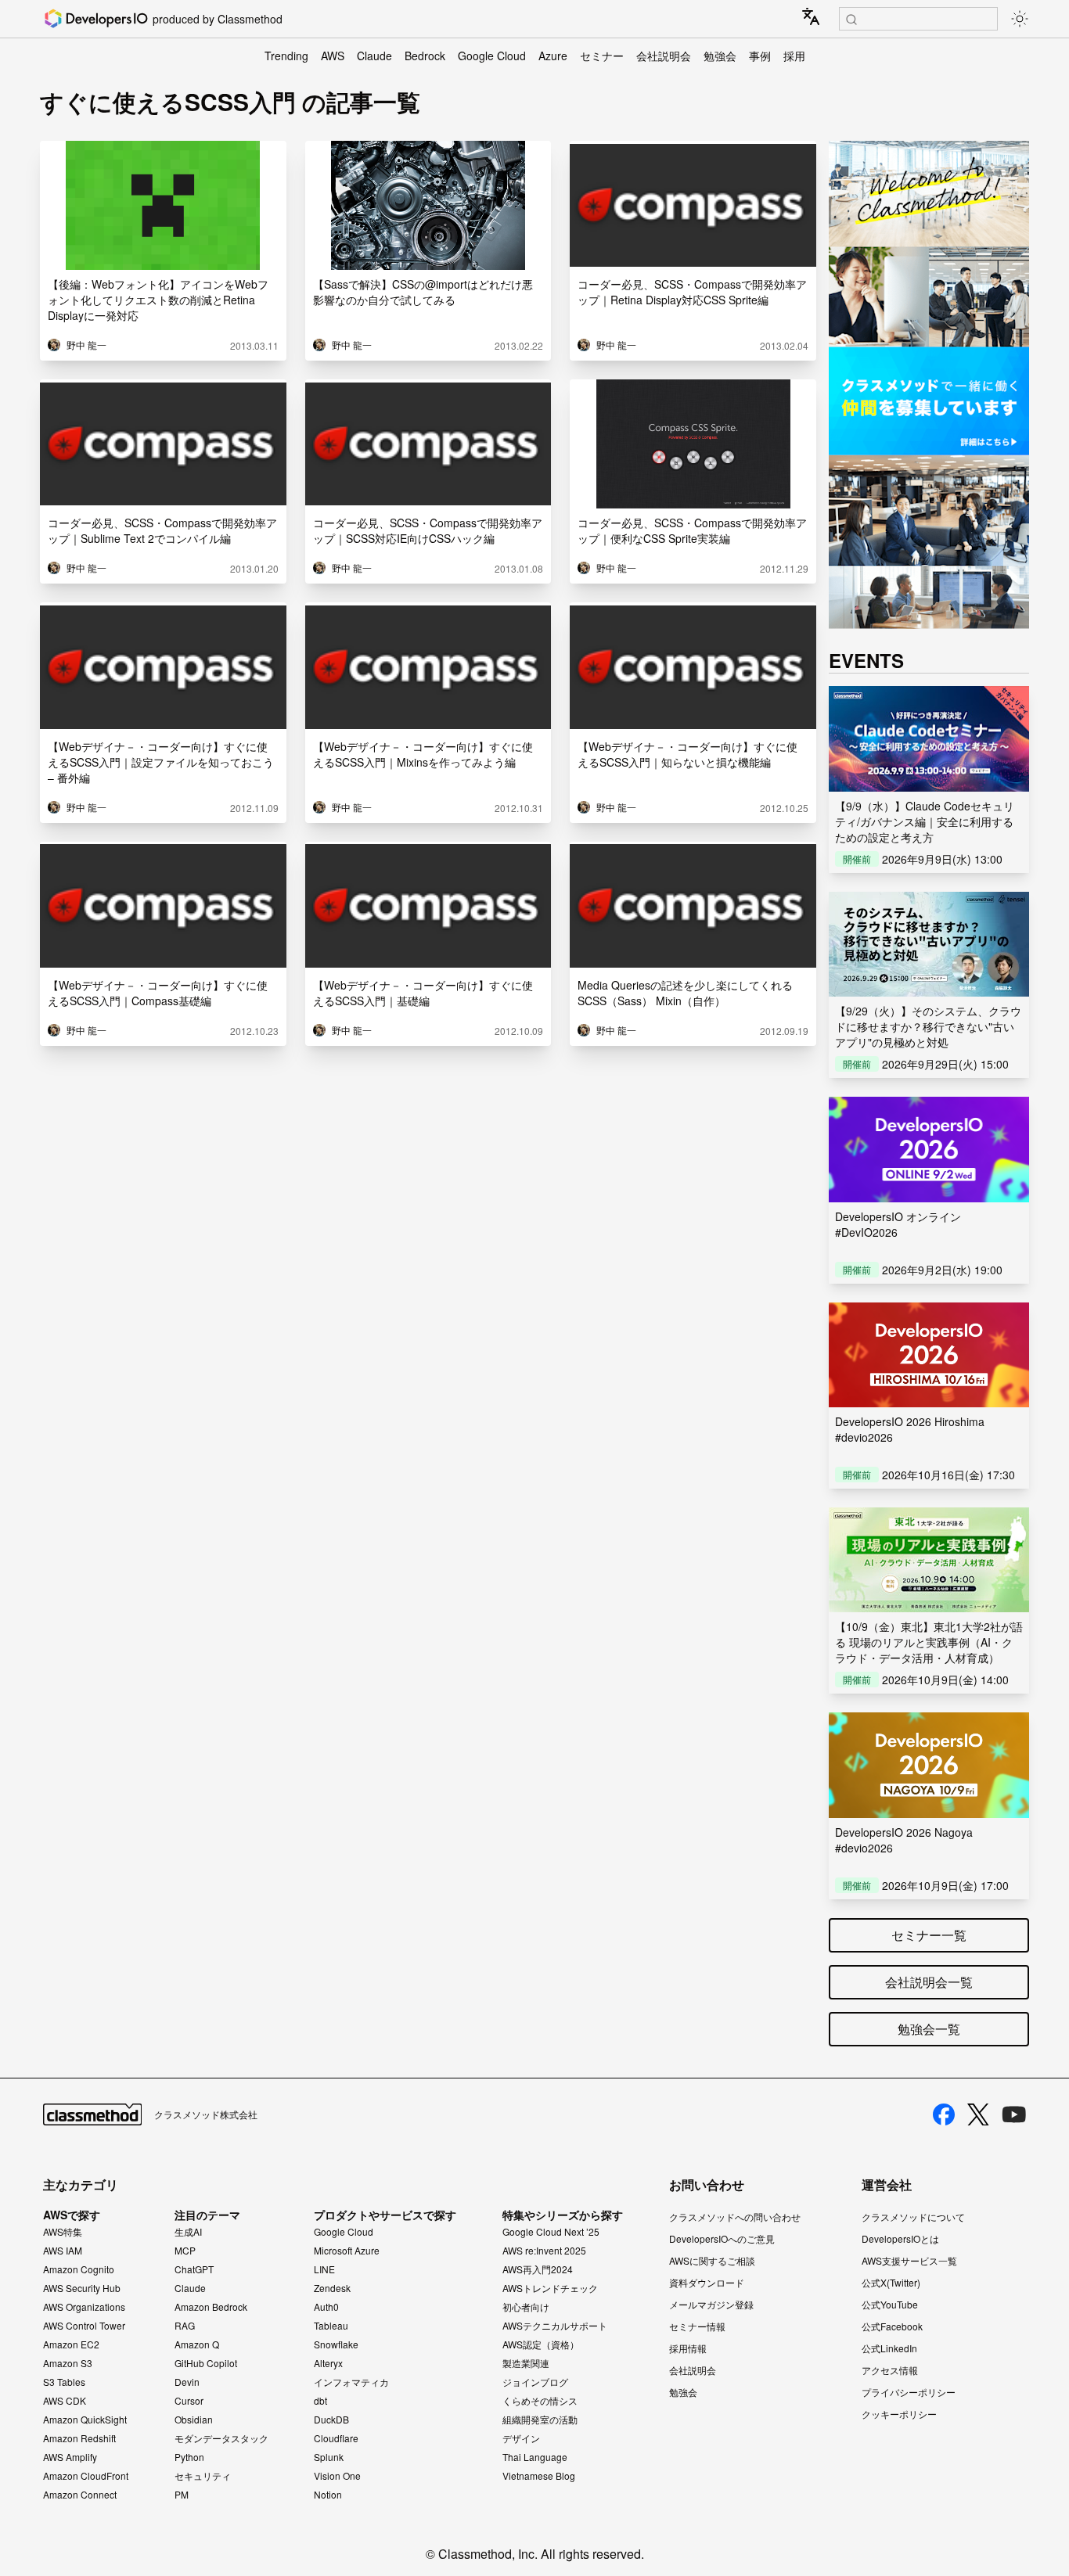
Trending (286, 56)
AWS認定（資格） (541, 2344)
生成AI (188, 2232)
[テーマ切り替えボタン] (1020, 19)
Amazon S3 (68, 2363)
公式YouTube (890, 2304)
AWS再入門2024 (538, 2269)
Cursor (189, 2401)
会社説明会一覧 (929, 1982)
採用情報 (688, 2348)
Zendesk (332, 2288)
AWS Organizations (84, 2307)
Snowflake (336, 2344)
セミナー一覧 (929, 1935)
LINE (324, 2269)
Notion (328, 2495)
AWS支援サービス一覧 (909, 2260)
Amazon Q (197, 2344)
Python (189, 2457)
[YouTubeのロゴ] (1014, 2114)
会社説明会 (664, 56)
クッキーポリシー (899, 2414)
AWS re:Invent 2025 (544, 2251)
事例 (760, 56)
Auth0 (326, 2307)
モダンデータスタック (221, 2438)
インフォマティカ (351, 2382)
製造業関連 (526, 2363)
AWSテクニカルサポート (555, 2326)
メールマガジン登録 (711, 2304)
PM (182, 2495)
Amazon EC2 (71, 2344)
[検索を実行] (851, 20)
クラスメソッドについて (913, 2217)
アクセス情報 (890, 2370)
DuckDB (331, 2420)
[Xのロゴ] (978, 2115)
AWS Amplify (70, 2457)
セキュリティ (203, 2476)
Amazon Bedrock (211, 2307)
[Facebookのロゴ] (944, 2114)
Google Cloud (492, 56)
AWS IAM (63, 2251)
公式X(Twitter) (891, 2282)
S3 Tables (64, 2382)
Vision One (337, 2476)
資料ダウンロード (707, 2282)
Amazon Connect (80, 2495)
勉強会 (720, 56)
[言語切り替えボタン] (811, 16)
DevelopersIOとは (900, 2238)
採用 (794, 56)
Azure (553, 56)
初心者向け (526, 2307)
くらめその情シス (540, 2401)
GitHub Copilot (206, 2363)
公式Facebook (892, 2326)
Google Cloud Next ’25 (551, 2232)
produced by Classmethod (218, 19)
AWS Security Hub (82, 2288)
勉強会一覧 (929, 2029)
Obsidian (194, 2420)
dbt (320, 2401)
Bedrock (425, 56)
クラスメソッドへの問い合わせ (735, 2217)
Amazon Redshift (79, 2438)
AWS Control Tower (84, 2326)
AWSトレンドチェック (550, 2288)
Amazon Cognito (79, 2269)
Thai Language (535, 2457)
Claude (374, 56)
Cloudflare (336, 2438)
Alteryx (328, 2363)
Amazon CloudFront (86, 2476)
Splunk (329, 2457)
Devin (187, 2382)
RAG (185, 2326)
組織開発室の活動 (540, 2420)
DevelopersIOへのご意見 (722, 2238)
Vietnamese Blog (539, 2476)
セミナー (602, 56)
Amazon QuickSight (85, 2420)
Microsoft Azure (347, 2251)
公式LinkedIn (889, 2348)
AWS (333, 56)
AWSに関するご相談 (712, 2260)
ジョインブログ (535, 2382)
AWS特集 (63, 2232)
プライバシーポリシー (909, 2392)
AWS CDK (65, 2401)
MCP (185, 2251)
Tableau (331, 2326)
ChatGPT (194, 2269)
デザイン (521, 2438)
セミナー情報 (697, 2326)
